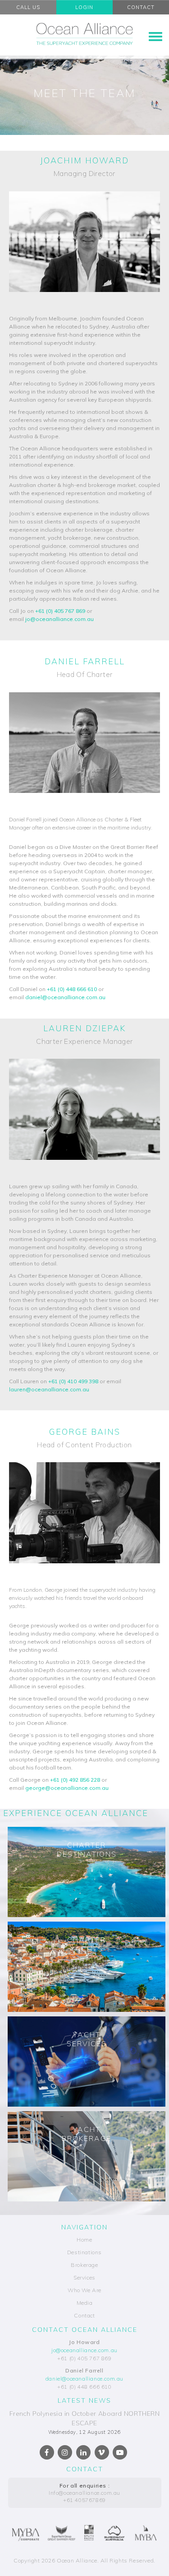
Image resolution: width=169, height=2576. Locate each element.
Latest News (84, 2400)
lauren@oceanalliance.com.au (49, 1389)
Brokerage (84, 2265)
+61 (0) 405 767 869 (60, 611)
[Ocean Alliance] (84, 34)
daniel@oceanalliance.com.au (65, 997)
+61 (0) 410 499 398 (73, 1381)
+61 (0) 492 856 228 (75, 1780)
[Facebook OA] (47, 2452)
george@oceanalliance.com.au (67, 1788)
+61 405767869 (84, 2500)
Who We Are (84, 2290)
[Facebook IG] (65, 2452)
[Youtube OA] (120, 2452)
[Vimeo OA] (102, 2452)
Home (84, 2240)
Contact (84, 2315)
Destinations (84, 2252)
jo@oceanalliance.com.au (59, 619)
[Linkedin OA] (83, 2452)
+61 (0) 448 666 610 (72, 989)
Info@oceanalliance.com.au (84, 2493)
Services (84, 2277)
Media (85, 2303)
